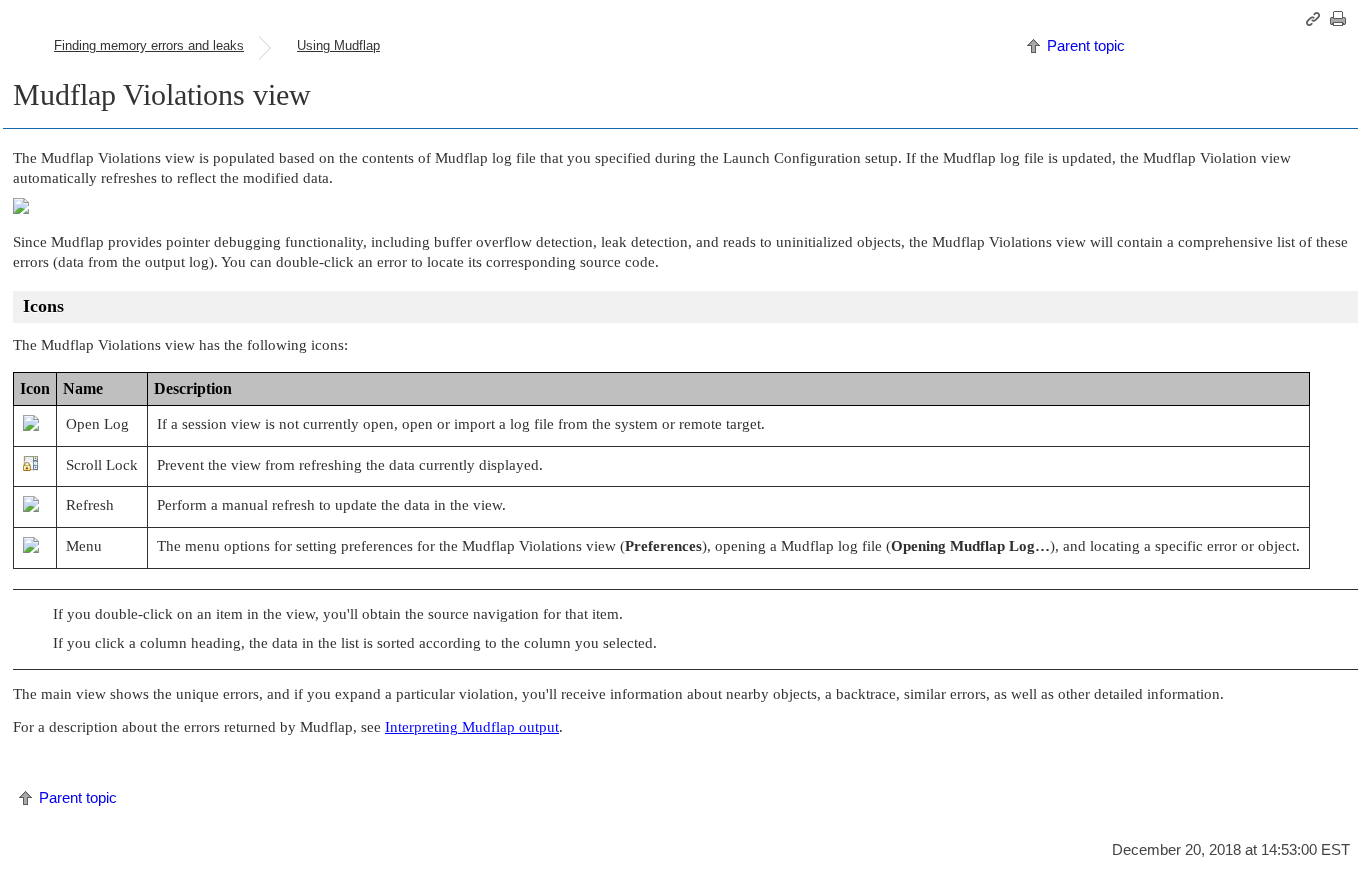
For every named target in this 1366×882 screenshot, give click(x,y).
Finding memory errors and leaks (149, 45)
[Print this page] (1341, 19)
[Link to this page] (1316, 19)
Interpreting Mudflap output (472, 727)
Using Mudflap (338, 45)
